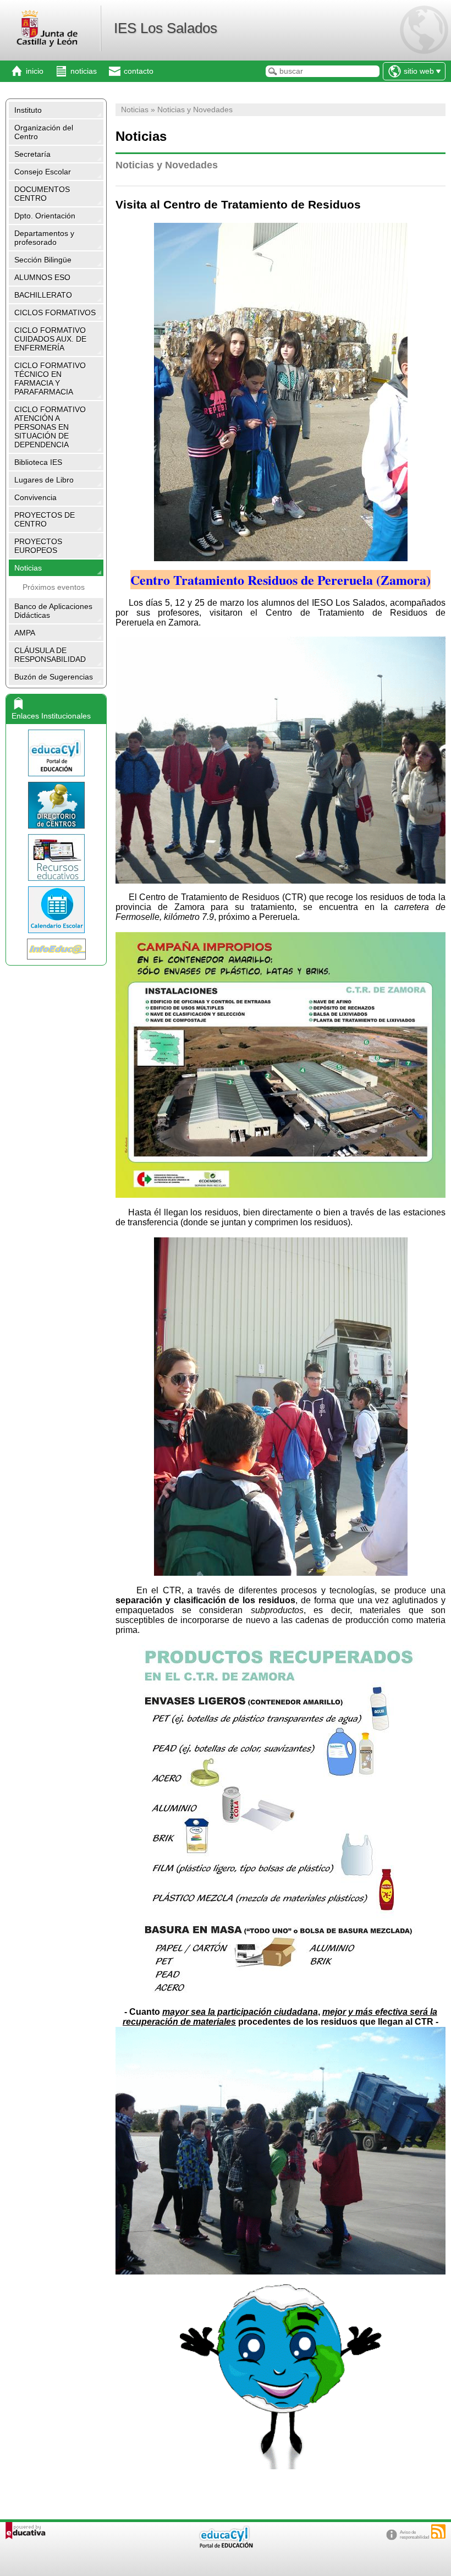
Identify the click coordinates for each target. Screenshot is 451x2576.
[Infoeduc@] (56, 949)
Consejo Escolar (43, 172)
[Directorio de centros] (56, 805)
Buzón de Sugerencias (54, 677)
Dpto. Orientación (45, 216)
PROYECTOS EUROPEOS (38, 546)
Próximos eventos (54, 587)
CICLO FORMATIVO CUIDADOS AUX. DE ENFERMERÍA (50, 339)
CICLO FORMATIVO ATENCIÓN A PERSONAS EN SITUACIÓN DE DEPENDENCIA (50, 427)
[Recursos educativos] (56, 857)
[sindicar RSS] (438, 2531)
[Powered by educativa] (26, 2531)
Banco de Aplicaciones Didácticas (53, 611)
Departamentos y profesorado (44, 238)
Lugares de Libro (44, 480)
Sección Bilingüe (43, 260)
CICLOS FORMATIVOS (55, 313)
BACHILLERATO (43, 295)
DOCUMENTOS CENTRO (42, 194)
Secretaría (32, 154)
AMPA (25, 633)
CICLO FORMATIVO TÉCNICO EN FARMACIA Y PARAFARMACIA (50, 379)
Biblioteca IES (38, 462)
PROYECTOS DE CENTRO (45, 519)
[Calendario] (56, 910)
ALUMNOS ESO (42, 277)
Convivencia (35, 497)
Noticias (28, 568)
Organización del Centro (44, 132)
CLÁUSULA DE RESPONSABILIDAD (50, 655)
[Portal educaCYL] (56, 753)
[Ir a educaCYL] (226, 2545)
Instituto (28, 110)
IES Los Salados (166, 28)
